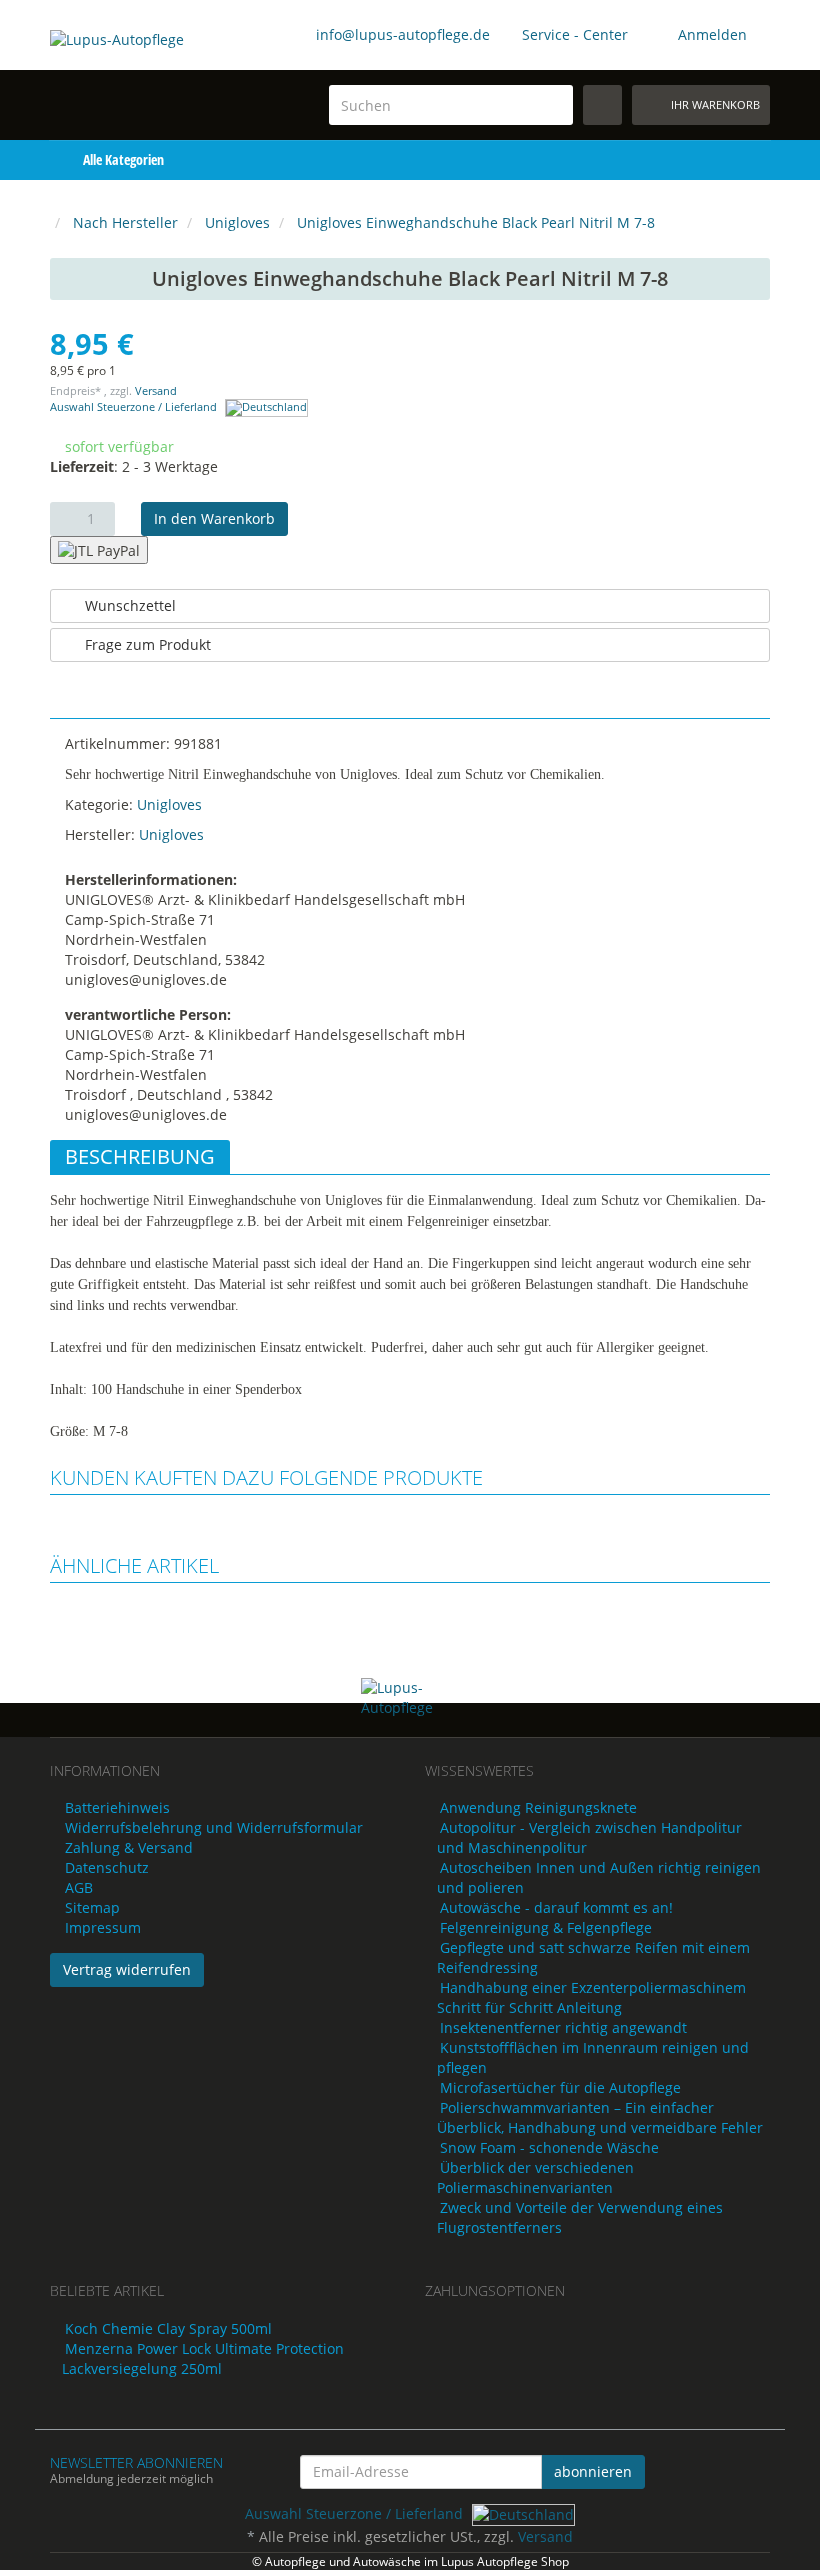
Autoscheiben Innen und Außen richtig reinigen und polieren (599, 1877)
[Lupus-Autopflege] (129, 67)
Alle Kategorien (122, 159)
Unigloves (169, 804)
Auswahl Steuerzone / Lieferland (135, 407)
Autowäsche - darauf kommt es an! (556, 1907)
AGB (79, 1887)
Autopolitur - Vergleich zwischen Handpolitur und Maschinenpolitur (589, 1837)
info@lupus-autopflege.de (403, 34)
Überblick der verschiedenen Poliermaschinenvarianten (535, 2177)
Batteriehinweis (117, 1807)
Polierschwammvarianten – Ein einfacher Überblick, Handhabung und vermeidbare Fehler (600, 2117)
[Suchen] (554, 105)
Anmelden (712, 34)
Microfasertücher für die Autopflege (560, 2087)
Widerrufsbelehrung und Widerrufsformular (214, 1827)
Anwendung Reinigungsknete (538, 1807)
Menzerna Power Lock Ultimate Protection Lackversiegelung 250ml (203, 2358)
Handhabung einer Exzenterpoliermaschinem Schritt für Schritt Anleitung (591, 1997)
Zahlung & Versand (129, 1847)
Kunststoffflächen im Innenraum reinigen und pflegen (593, 2057)
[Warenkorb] (714, 160)
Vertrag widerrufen (127, 1969)
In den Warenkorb (214, 518)
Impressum (103, 1927)
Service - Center (575, 34)
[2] (99, 549)
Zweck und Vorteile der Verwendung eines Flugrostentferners (580, 2217)
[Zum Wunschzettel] (602, 105)
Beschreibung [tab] (140, 1156)
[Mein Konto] (755, 160)
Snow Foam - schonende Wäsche (549, 2147)
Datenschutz (107, 1867)
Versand (156, 391)
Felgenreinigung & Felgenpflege (546, 1927)
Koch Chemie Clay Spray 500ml (168, 2328)
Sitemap (92, 1907)
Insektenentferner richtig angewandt (563, 2027)
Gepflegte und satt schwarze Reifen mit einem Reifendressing (593, 1957)
